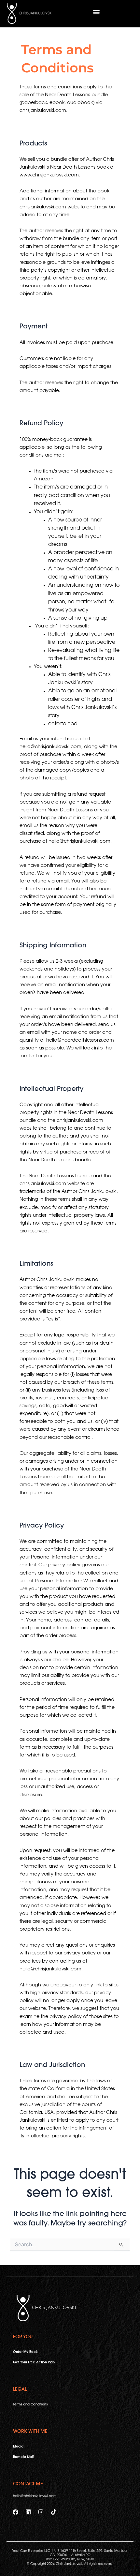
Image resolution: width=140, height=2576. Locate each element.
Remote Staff (23, 2457)
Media (18, 2447)
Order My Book (25, 2352)
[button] (96, 12)
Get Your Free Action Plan (34, 2363)
